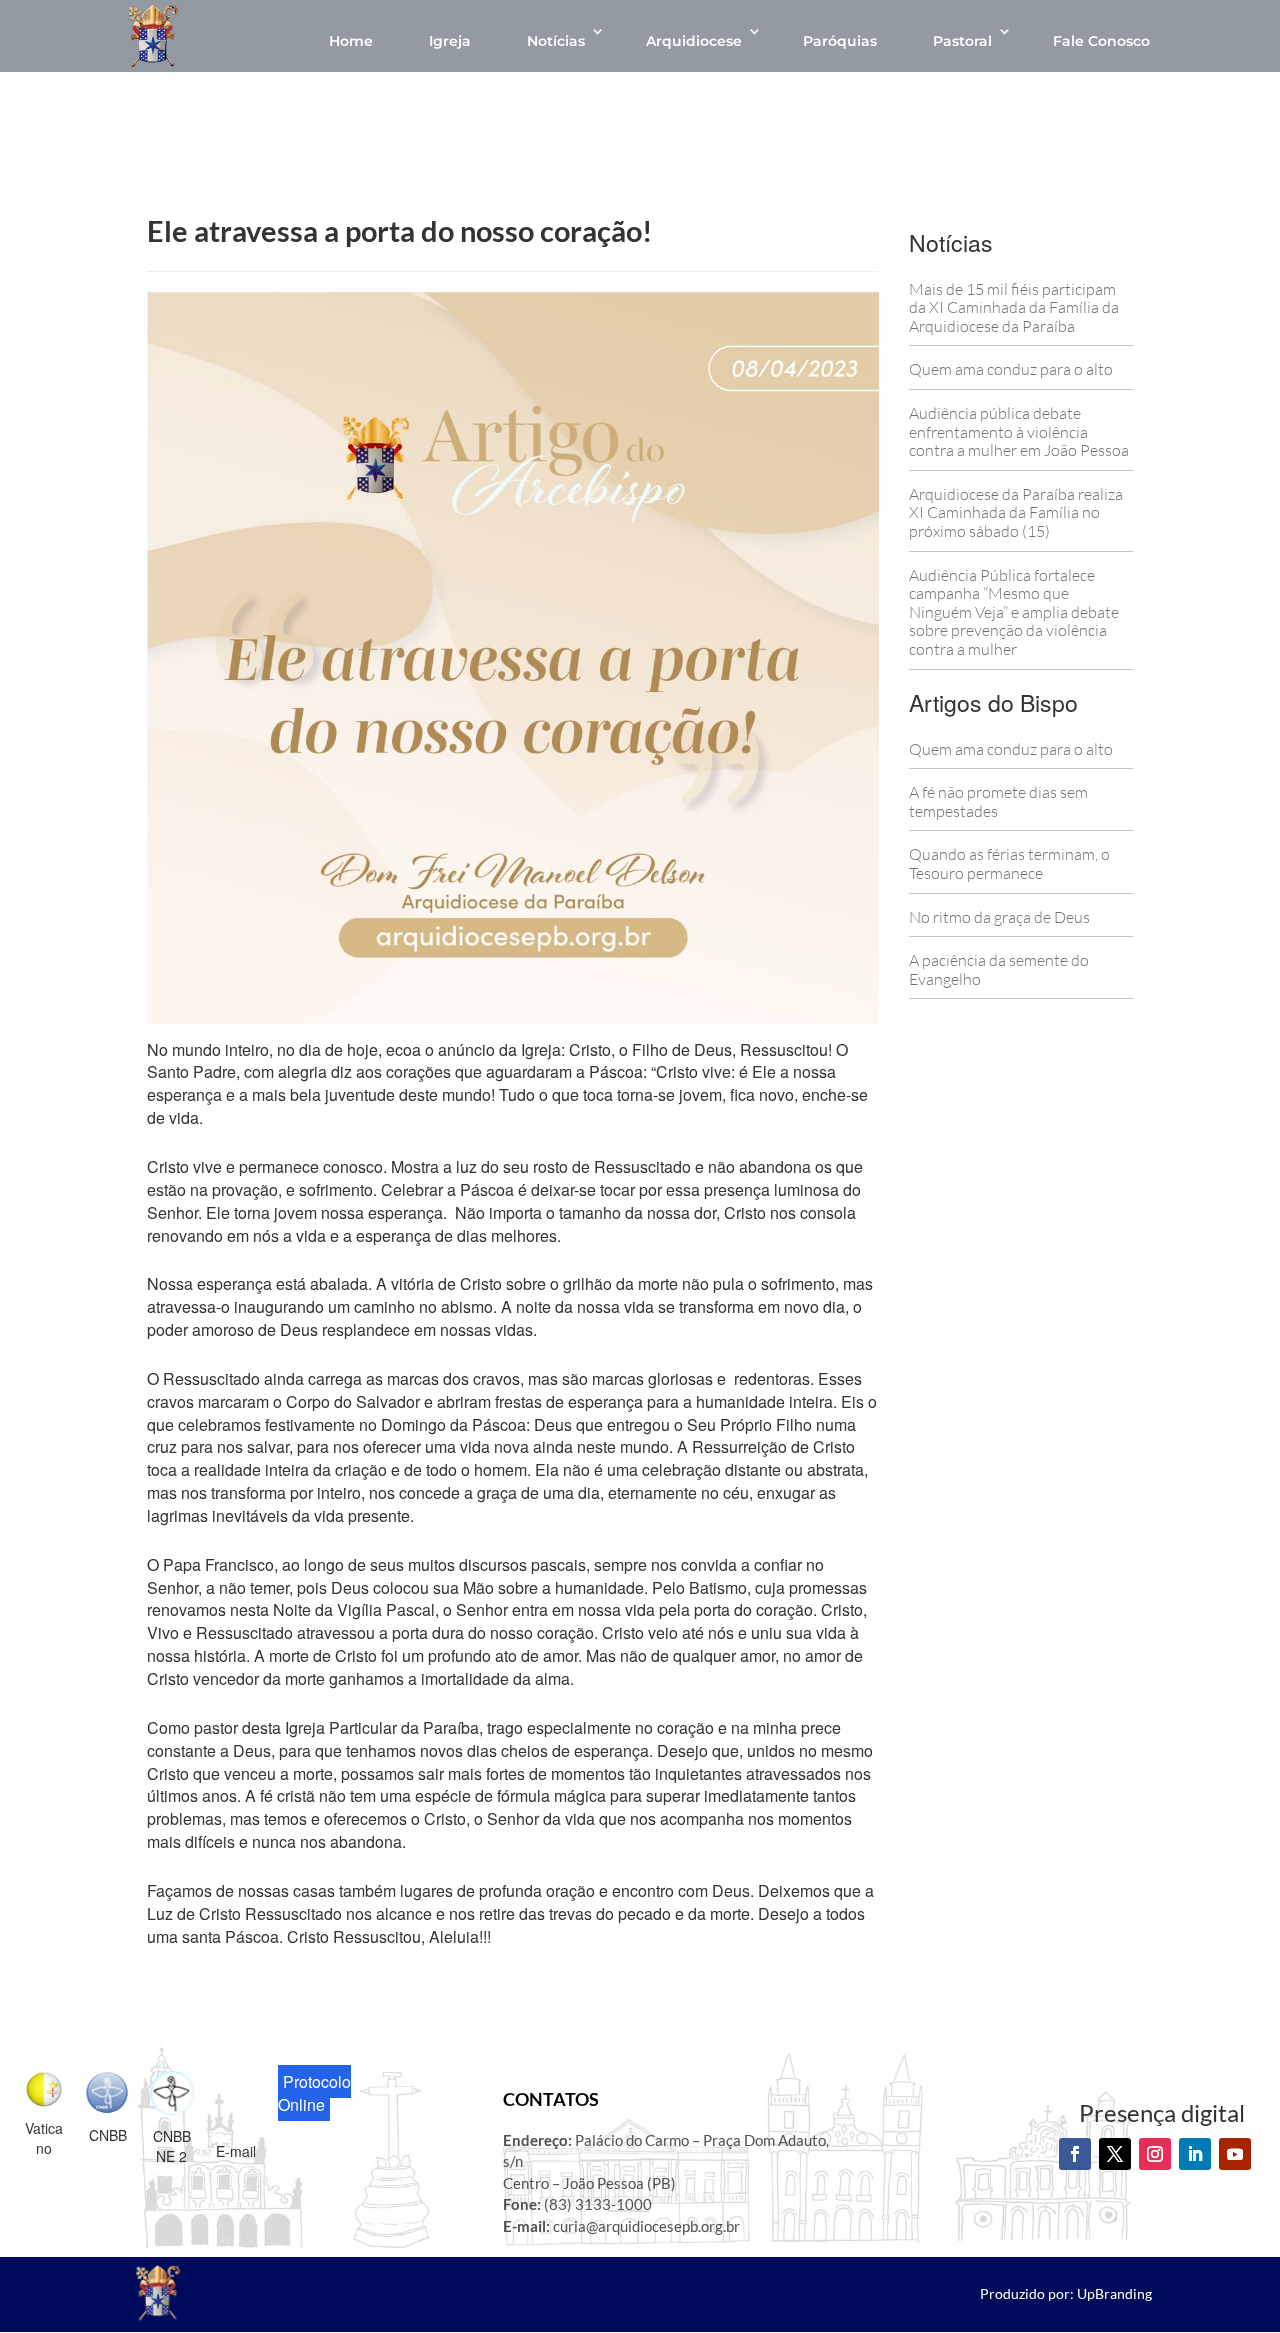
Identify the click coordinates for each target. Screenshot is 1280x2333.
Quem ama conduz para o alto (1011, 369)
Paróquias (840, 41)
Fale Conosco (1101, 41)
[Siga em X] (1115, 2154)
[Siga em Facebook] (1075, 2154)
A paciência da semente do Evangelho (999, 969)
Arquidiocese (694, 41)
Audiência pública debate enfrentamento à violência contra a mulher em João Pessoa (1019, 431)
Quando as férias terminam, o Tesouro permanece (1009, 863)
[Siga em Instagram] (1155, 2154)
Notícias (556, 41)
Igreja (450, 41)
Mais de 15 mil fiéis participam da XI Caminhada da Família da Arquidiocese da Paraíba (1014, 307)
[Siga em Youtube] (1235, 2154)
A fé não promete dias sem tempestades (998, 801)
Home (351, 41)
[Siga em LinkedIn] (1195, 2154)
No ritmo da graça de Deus (999, 917)
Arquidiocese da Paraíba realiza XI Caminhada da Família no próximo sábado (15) (1016, 512)
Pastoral (962, 41)
